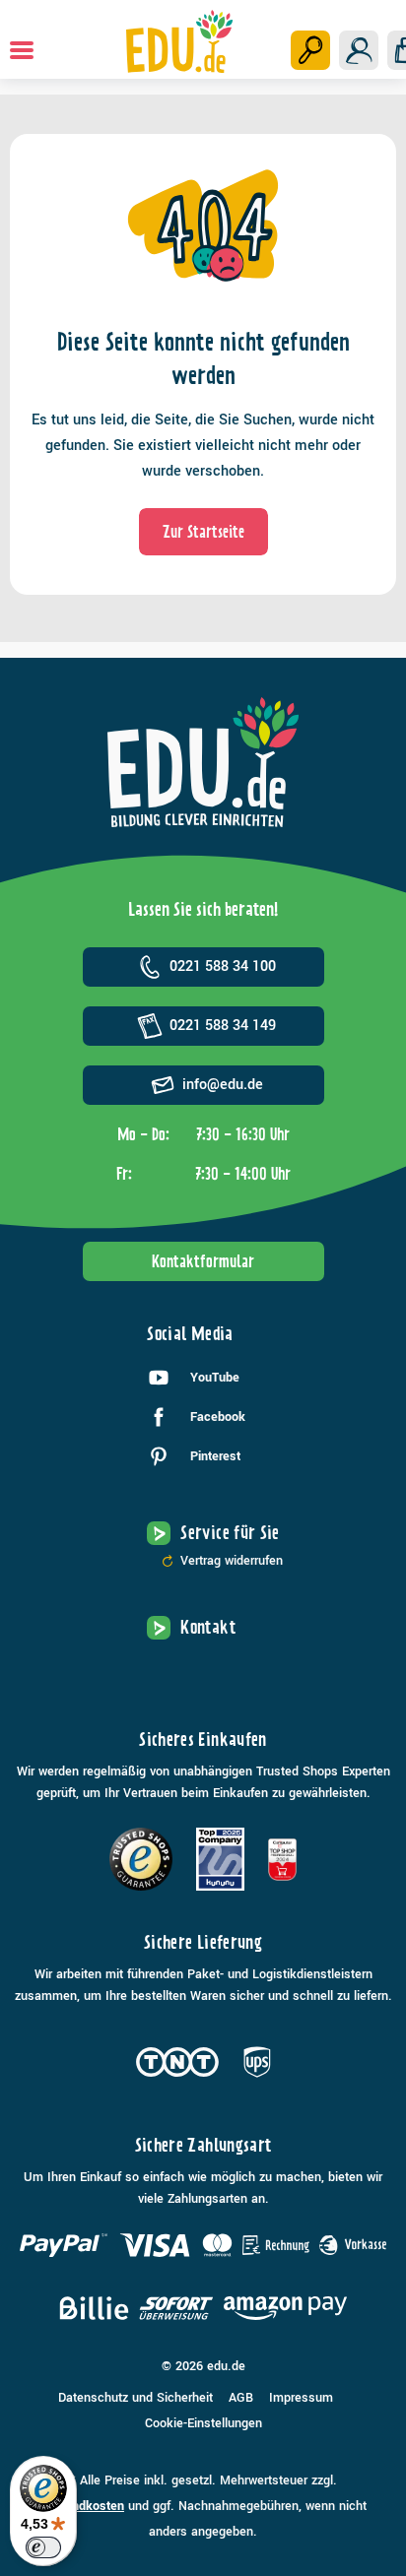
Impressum (301, 2398)
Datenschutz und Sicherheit (135, 2398)
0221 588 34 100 (223, 966)
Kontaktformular (203, 1261)
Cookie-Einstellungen (203, 2423)
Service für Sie (230, 1533)
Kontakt (208, 1627)
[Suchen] (310, 50)
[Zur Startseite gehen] (180, 41)
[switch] (43, 2547)
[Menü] (22, 50)
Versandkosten (82, 2506)
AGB (241, 2398)
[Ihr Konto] (359, 50)
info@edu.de (223, 1085)
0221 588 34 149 (223, 1026)
